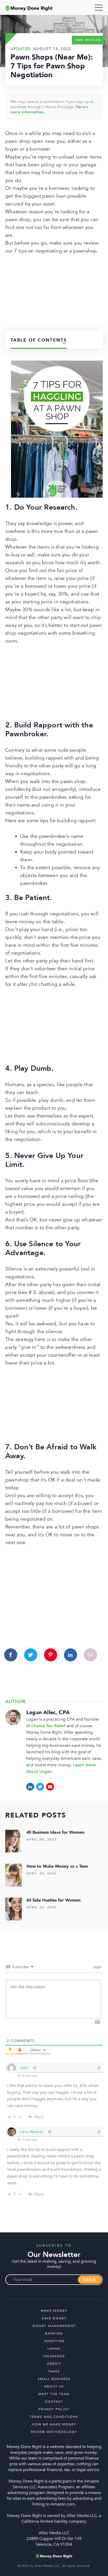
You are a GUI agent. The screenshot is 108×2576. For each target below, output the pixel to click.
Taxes (54, 2371)
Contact (54, 2402)
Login (97, 1967)
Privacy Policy (54, 2409)
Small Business (54, 2379)
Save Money (54, 2318)
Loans (54, 2349)
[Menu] (99, 8)
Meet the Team (54, 2394)
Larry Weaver (32, 2132)
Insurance (54, 2356)
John (24, 2068)
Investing (54, 2341)
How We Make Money (54, 2424)
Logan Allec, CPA (48, 1712)
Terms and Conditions (54, 2417)
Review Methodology (54, 2432)
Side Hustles (88, 40)
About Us (54, 2386)
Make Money (54, 2311)
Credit (54, 2364)
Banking (54, 2333)
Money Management (54, 2326)
